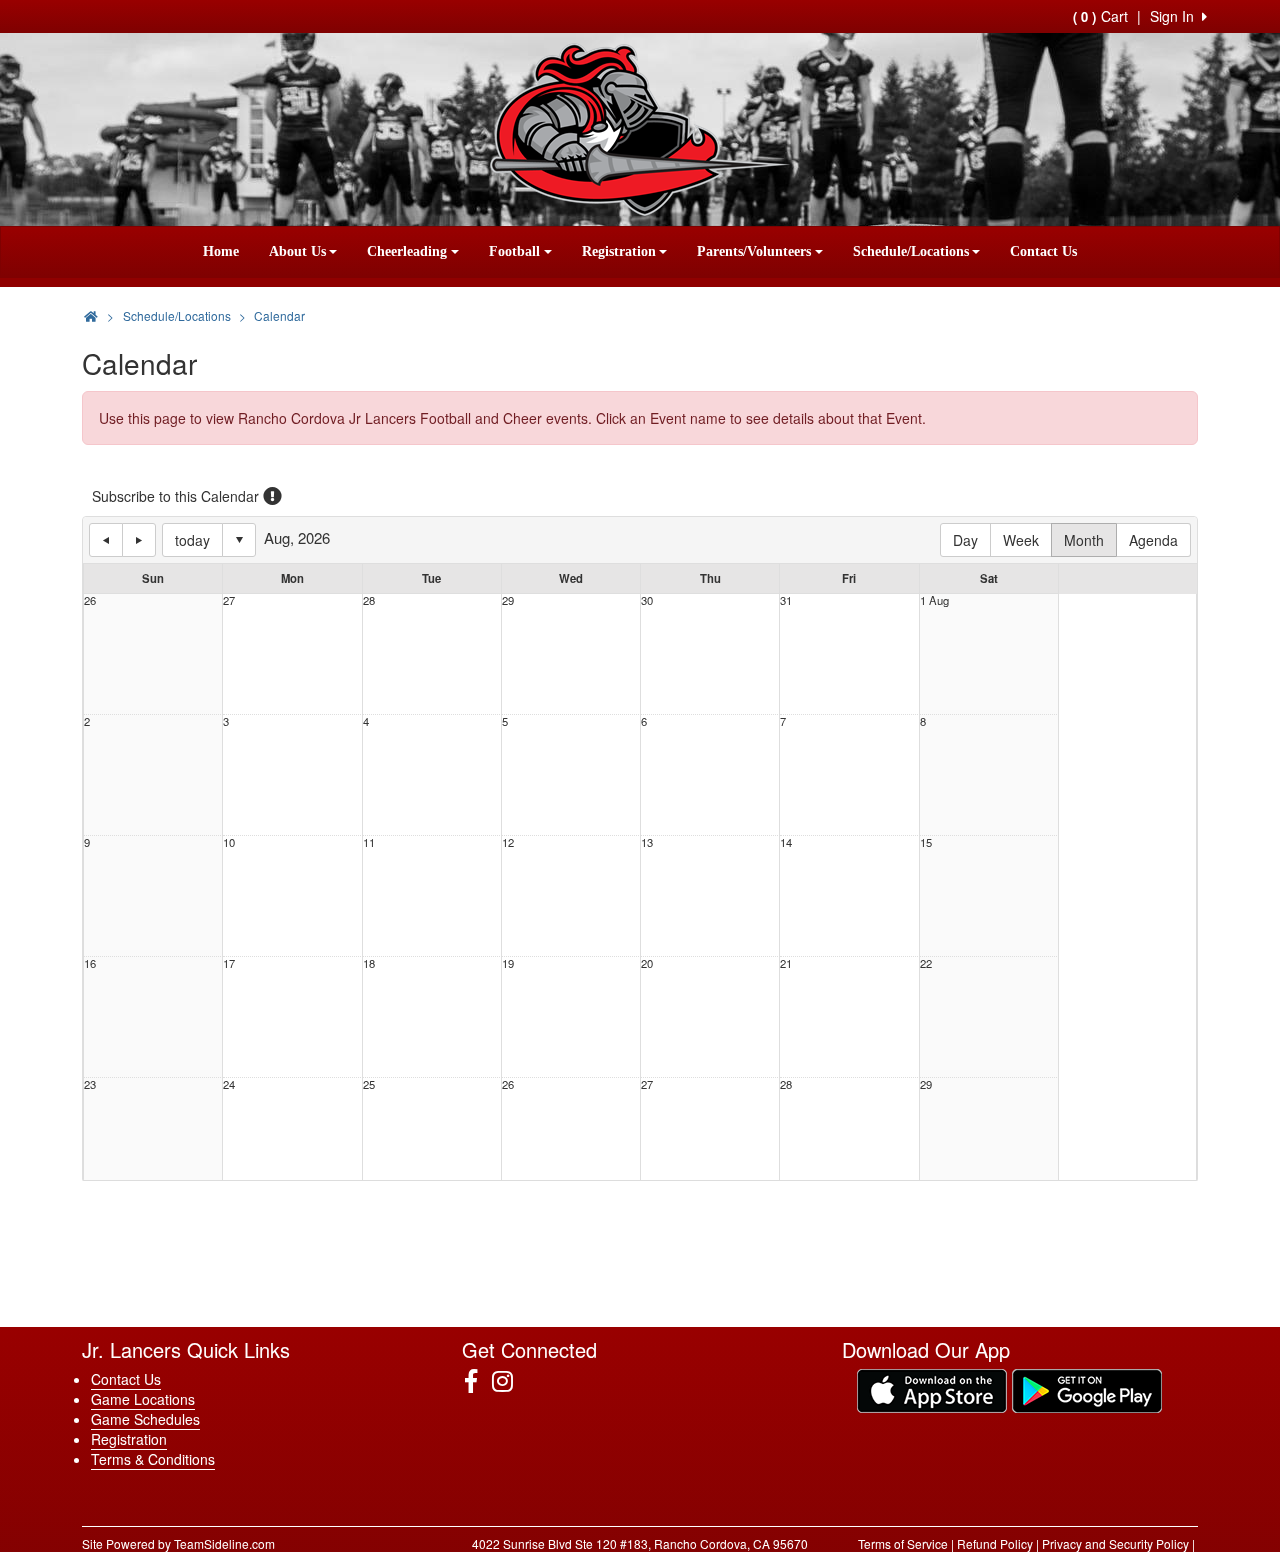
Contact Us (1043, 251)
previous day (106, 540)
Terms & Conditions (153, 1459)
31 (786, 600)
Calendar (279, 315)
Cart (1100, 16)
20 (647, 963)
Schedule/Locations (911, 251)
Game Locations (143, 1399)
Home (221, 251)
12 (508, 842)
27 (229, 600)
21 (786, 963)
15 (926, 842)
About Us (297, 251)
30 (647, 600)
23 (90, 1084)
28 (369, 600)
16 (90, 963)
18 (369, 963)
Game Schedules (145, 1419)
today (192, 540)
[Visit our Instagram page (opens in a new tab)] (510, 1381)
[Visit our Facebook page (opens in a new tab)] (478, 1381)
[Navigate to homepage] (91, 315)
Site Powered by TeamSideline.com (178, 1543)
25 (369, 1084)
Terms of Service (903, 1543)
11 (369, 842)
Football (514, 251)
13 (647, 842)
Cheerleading (407, 251)
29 (508, 600)
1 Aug (934, 600)
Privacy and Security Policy (1115, 1543)
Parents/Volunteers (754, 251)
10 (229, 842)
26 (90, 600)
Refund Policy (995, 1543)
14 (786, 842)
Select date (239, 540)
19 (508, 963)
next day (139, 540)
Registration (619, 251)
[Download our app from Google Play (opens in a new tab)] (1087, 1389)
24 (229, 1084)
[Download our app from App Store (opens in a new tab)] (932, 1389)
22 (926, 963)
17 (229, 963)
